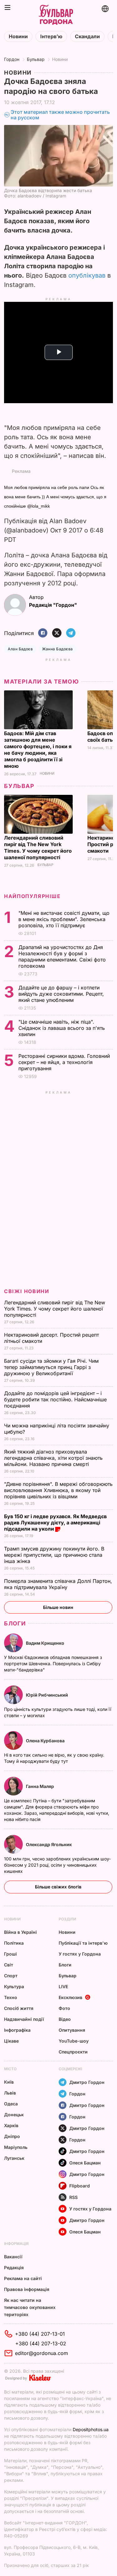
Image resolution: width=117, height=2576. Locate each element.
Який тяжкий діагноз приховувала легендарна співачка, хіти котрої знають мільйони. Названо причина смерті (53, 1458)
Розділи (67, 1919)
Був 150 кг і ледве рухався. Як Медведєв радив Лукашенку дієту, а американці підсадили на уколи (55, 1523)
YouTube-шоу (74, 2041)
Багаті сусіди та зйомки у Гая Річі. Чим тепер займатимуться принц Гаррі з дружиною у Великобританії (51, 1367)
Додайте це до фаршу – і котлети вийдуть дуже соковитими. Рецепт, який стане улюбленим (61, 994)
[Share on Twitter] (57, 633)
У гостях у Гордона (80, 1954)
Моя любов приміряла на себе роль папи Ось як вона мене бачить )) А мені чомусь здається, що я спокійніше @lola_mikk (55, 497)
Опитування (72, 2030)
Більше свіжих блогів (58, 1887)
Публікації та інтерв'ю (83, 1943)
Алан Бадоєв (20, 649)
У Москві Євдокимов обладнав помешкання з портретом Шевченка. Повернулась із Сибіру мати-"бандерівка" (53, 1664)
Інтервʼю (51, 37)
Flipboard (80, 2186)
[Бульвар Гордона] (56, 15)
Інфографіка (17, 2030)
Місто (10, 2069)
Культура (14, 1986)
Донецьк (14, 2115)
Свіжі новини (27, 1291)
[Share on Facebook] (43, 633)
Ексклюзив (71, 1997)
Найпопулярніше (32, 896)
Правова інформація (27, 2289)
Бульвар (36, 59)
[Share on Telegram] (71, 633)
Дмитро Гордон (87, 2082)
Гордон (12, 59)
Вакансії (13, 2257)
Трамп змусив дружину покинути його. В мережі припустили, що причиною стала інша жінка (54, 1555)
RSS (73, 2197)
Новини (18, 37)
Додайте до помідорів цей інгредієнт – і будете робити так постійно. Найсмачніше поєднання (55, 1399)
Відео (65, 2019)
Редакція (14, 2267)
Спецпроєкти (73, 2052)
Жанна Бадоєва (57, 649)
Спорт (11, 1976)
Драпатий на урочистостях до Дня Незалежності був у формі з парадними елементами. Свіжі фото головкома (62, 956)
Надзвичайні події (24, 2019)
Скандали (87, 37)
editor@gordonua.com (41, 2353)
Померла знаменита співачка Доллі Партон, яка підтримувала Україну (58, 1584)
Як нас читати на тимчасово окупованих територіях (30, 2307)
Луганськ (14, 2158)
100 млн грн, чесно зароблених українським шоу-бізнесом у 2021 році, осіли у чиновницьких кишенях (57, 1865)
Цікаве (11, 2041)
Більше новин (58, 1607)
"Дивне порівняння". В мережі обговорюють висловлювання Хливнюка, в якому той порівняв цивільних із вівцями (58, 1490)
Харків (11, 2125)
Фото (64, 2008)
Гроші (10, 1954)
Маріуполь (16, 2147)
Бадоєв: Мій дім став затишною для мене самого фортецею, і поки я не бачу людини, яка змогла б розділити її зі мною (38, 750)
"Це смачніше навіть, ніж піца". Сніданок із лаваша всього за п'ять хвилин (62, 1028)
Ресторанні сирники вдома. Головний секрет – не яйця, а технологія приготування (64, 1062)
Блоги (15, 1623)
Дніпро (12, 2136)
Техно (11, 1997)
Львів (10, 2093)
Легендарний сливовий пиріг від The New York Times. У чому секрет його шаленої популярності (38, 848)
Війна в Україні (20, 1932)
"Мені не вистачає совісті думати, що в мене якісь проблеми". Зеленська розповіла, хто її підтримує (64, 919)
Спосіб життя (19, 2008)
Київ (9, 2082)
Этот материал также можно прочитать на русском (60, 115)
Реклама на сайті (23, 2278)
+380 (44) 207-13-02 (41, 2343)
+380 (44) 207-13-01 (40, 2334)
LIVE (63, 1986)
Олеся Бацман (85, 2163)
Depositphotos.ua (91, 2429)
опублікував (87, 275)
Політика (14, 1943)
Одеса (11, 2104)
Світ (9, 1965)
